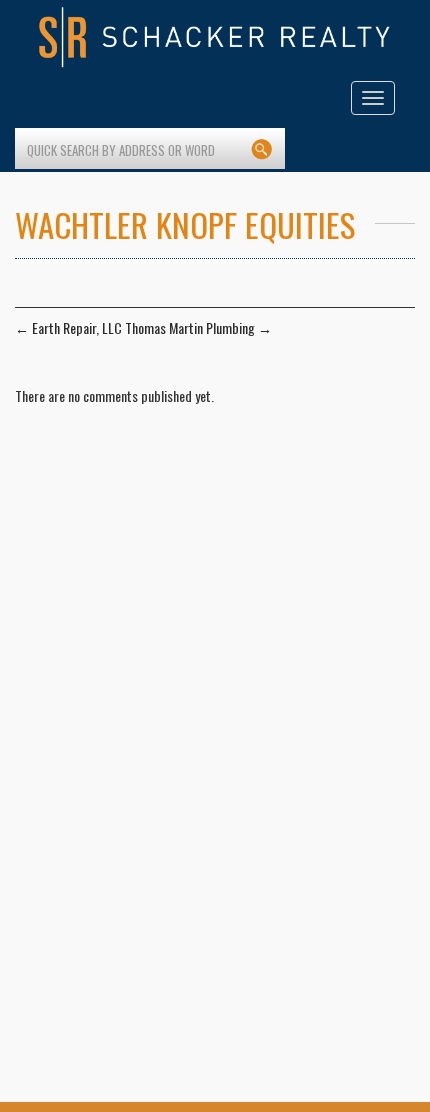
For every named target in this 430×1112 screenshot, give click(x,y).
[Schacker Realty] (215, 37)
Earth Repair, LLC (68, 327)
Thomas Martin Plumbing (198, 327)
